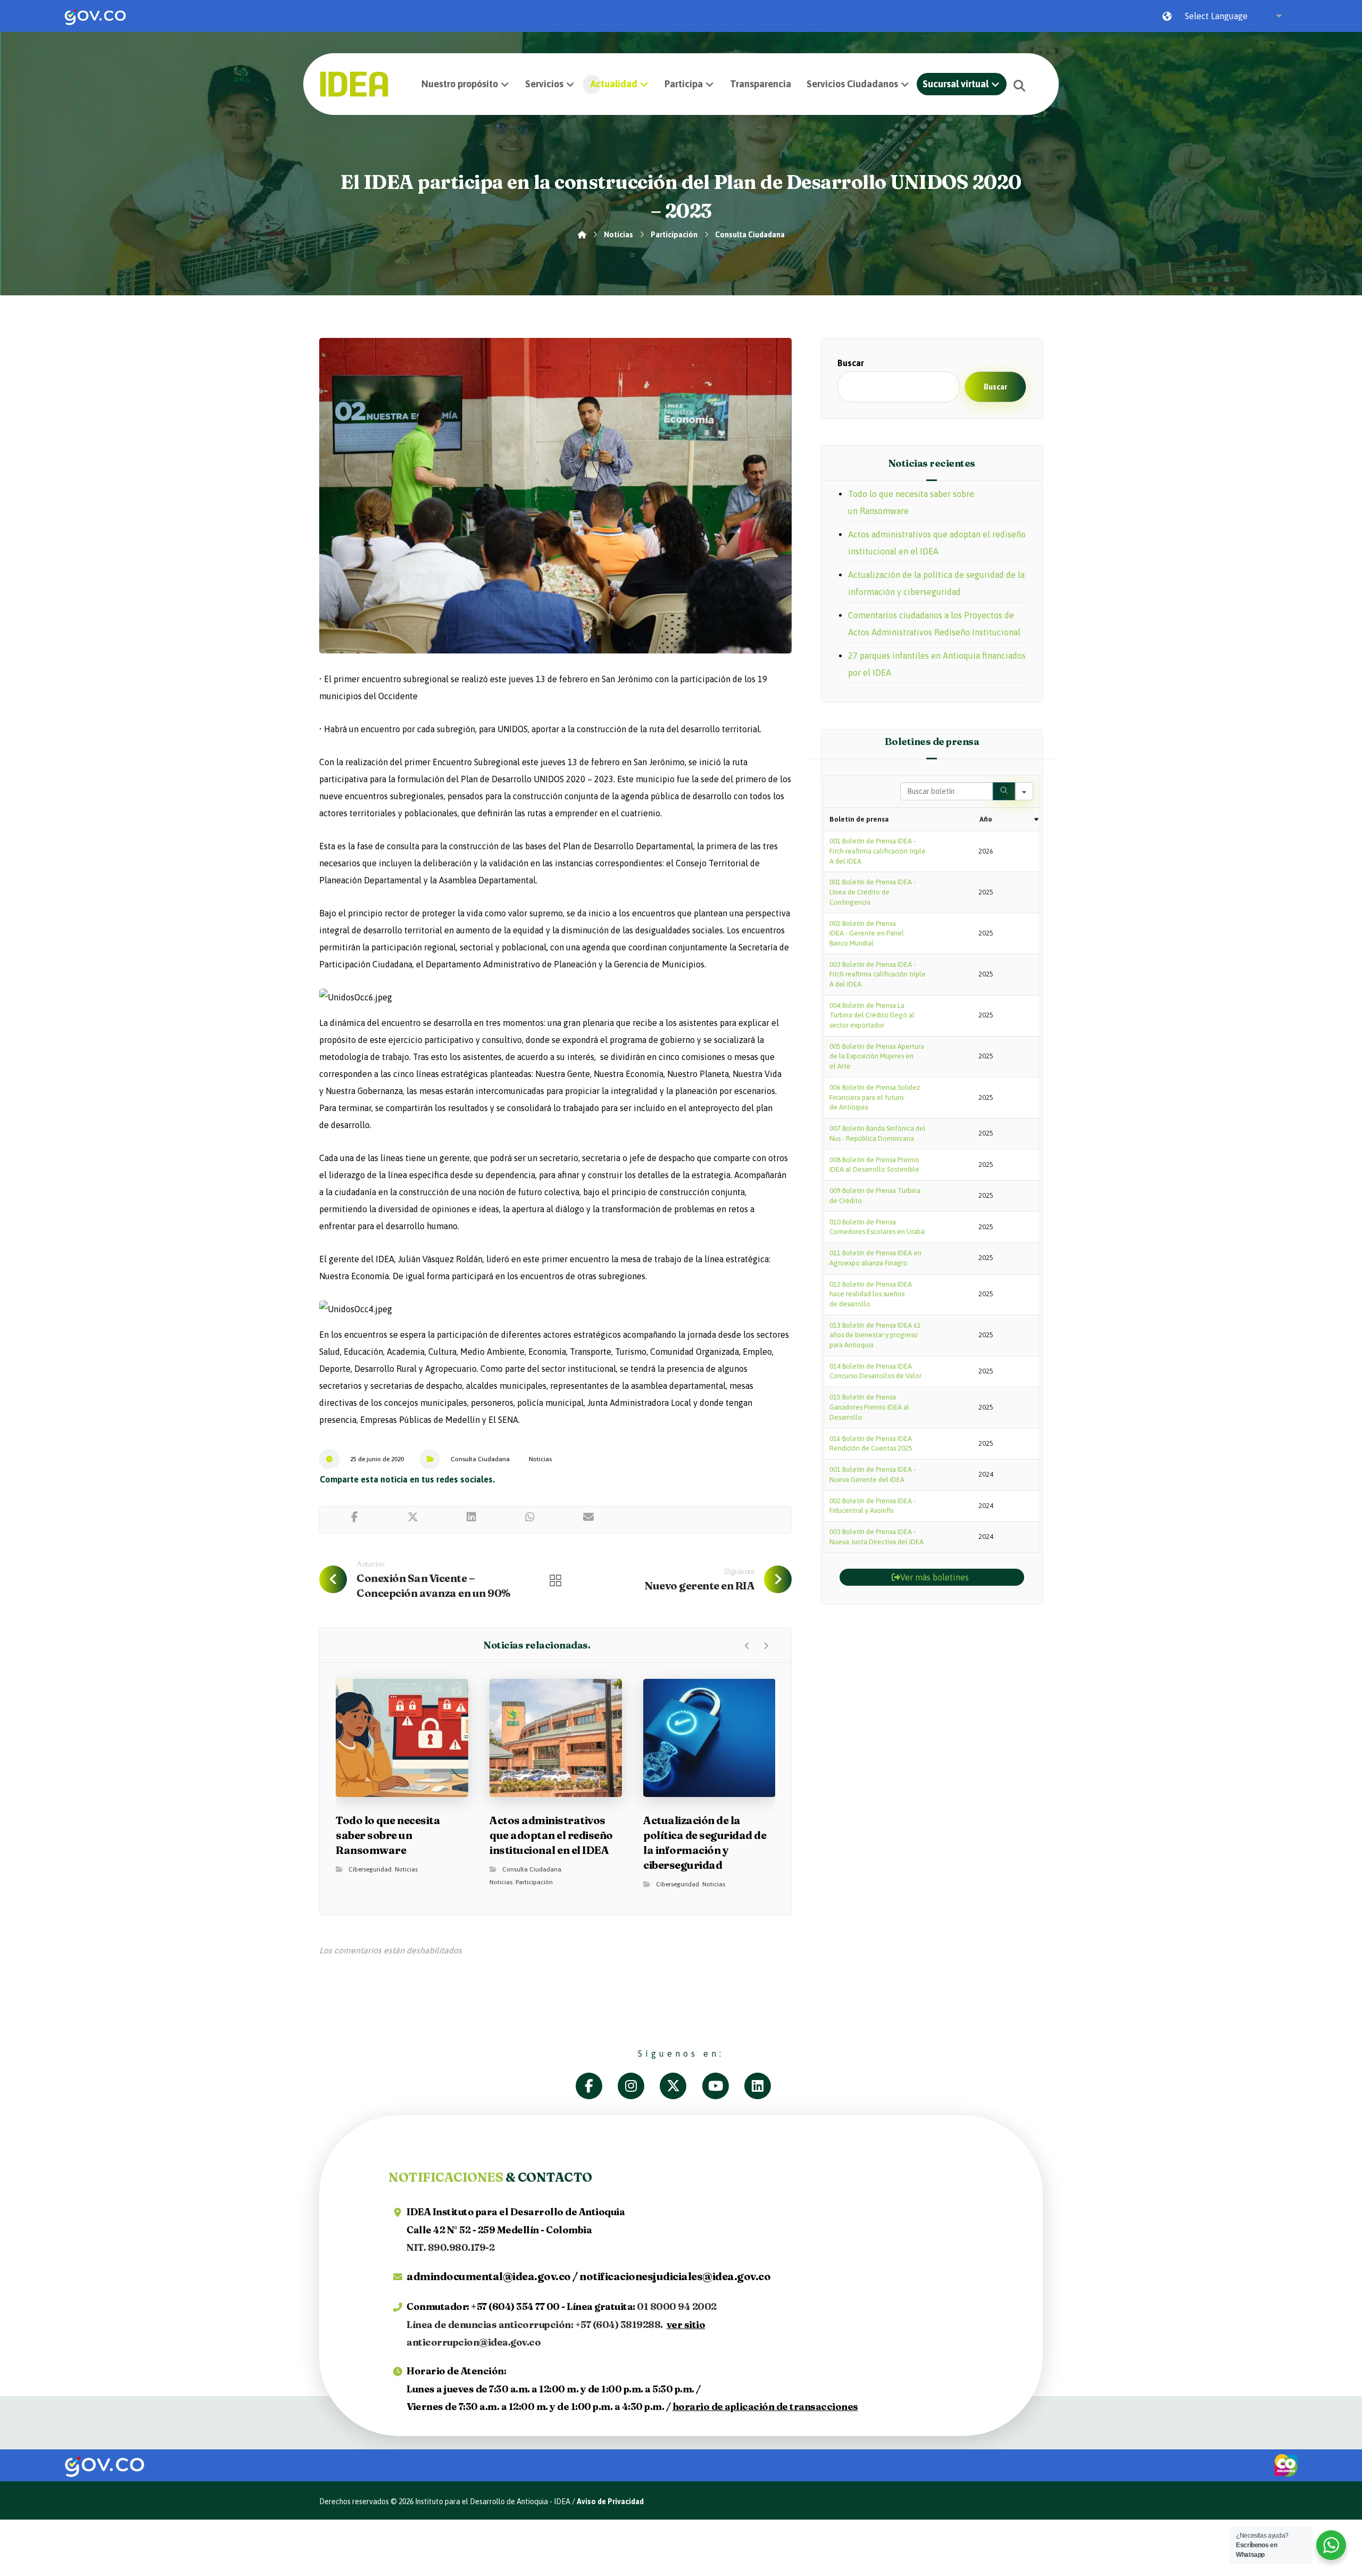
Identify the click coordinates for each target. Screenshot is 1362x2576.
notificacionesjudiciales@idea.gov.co (675, 2276)
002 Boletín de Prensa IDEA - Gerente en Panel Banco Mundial (867, 933)
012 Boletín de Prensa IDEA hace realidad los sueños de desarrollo (871, 1294)
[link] (95, 16)
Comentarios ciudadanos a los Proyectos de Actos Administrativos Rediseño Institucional (934, 624)
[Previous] (747, 1646)
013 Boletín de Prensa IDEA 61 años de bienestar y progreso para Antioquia (875, 1335)
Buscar (851, 363)
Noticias (540, 1459)
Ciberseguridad (370, 1869)
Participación (534, 1882)
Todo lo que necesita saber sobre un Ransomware (911, 502)
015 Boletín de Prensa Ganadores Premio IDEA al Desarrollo (869, 1407)
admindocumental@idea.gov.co (489, 2276)
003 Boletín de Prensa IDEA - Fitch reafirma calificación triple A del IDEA (878, 974)
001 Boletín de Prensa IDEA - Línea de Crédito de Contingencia (873, 892)
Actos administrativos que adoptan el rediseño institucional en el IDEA (937, 543)
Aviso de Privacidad (610, 2502)
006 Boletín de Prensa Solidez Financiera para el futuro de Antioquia (875, 1097)
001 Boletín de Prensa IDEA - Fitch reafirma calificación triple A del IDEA (878, 851)
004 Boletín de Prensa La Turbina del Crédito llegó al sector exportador (872, 1015)
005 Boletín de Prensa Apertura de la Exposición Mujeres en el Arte (877, 1056)
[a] (597, 2086)
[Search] (1004, 791)
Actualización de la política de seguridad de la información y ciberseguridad (936, 583)
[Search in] (1024, 791)
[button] (1019, 86)
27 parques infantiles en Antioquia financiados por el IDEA (937, 664)
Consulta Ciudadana (480, 1459)
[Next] (766, 1646)
